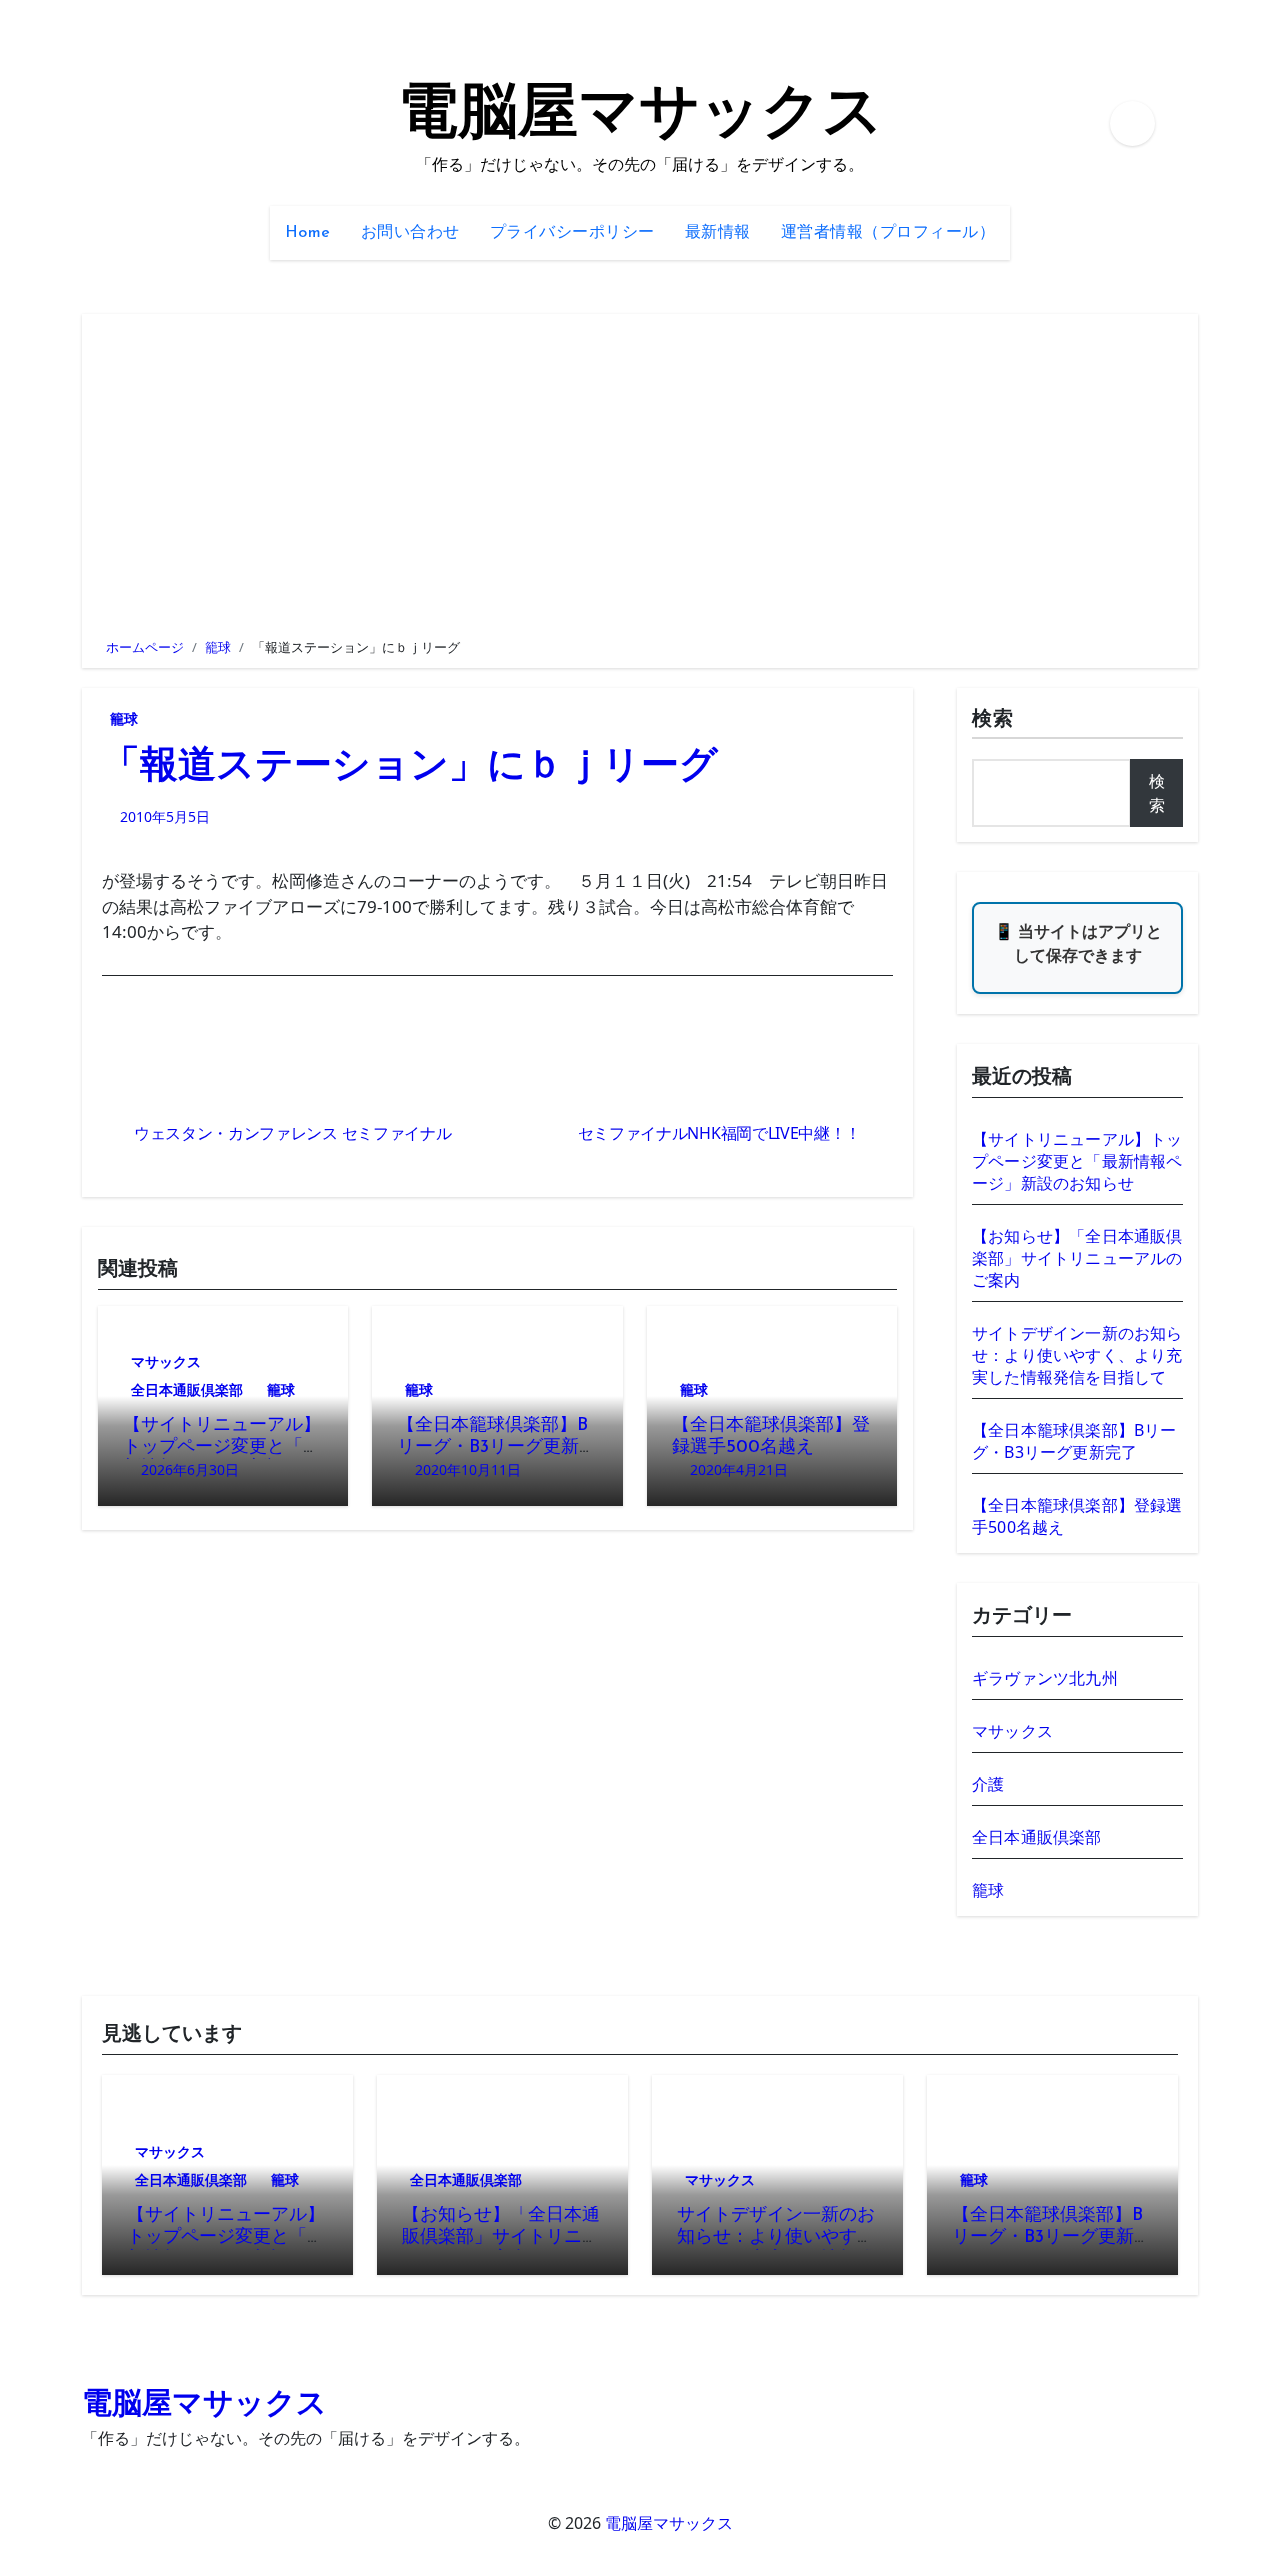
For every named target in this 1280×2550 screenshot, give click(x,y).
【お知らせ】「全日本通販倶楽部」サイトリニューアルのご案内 (1077, 1258)
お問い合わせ (410, 233)
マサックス (166, 1361)
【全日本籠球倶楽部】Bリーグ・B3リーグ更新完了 (497, 1447)
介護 (988, 1784)
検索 (993, 720)
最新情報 (718, 233)
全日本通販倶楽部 (187, 1389)
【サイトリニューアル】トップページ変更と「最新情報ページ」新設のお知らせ (1077, 1161)
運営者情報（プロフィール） (888, 233)
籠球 (124, 718)
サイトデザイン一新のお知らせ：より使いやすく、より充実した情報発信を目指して (1077, 1355)
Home (308, 233)
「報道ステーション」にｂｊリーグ (410, 767)
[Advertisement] (643, 474)
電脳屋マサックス (640, 116)
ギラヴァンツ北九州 (1045, 1678)
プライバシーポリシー (572, 233)
